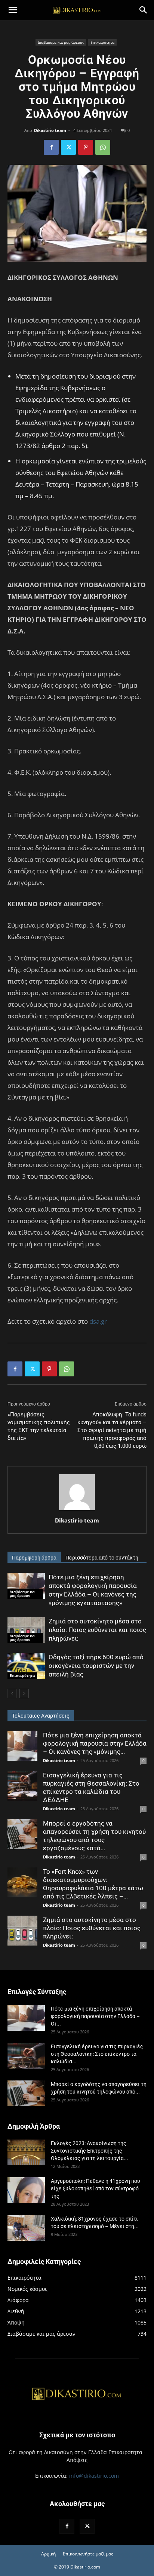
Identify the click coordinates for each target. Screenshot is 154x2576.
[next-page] (24, 1693)
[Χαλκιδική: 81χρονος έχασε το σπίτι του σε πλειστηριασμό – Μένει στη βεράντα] (26, 2228)
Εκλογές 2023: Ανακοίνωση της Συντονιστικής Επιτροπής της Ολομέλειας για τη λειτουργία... (90, 2151)
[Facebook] (51, 147)
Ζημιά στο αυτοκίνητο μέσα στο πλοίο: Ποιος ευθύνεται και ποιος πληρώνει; (97, 1630)
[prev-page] (12, 1693)
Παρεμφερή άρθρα (34, 1558)
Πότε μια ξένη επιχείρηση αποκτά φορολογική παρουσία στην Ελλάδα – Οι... (95, 2016)
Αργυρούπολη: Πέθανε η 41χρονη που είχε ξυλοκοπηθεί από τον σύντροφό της (96, 2188)
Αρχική (48, 2554)
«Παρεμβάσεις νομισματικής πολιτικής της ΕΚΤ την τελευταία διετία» (39, 1426)
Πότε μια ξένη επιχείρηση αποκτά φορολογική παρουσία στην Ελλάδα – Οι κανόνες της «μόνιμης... (95, 1743)
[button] (13, 10)
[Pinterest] (86, 147)
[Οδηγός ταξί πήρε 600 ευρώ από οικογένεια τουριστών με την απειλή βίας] (26, 1666)
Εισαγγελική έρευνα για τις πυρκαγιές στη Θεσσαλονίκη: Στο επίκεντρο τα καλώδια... (97, 2054)
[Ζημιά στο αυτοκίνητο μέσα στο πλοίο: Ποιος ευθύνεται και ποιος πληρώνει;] (26, 1630)
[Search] (144, 10)
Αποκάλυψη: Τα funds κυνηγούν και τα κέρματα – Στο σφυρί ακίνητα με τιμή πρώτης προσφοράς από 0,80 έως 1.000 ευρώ (112, 1430)
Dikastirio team (50, 130)
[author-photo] (77, 1510)
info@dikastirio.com (94, 2476)
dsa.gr (98, 1321)
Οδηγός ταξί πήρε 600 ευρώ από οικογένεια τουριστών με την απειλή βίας (96, 1666)
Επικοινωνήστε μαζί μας (88, 2554)
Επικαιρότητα (102, 42)
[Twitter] (68, 147)
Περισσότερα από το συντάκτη (102, 1558)
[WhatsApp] (103, 147)
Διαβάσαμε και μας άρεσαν (61, 42)
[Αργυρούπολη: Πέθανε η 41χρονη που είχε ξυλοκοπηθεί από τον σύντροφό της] (26, 2190)
